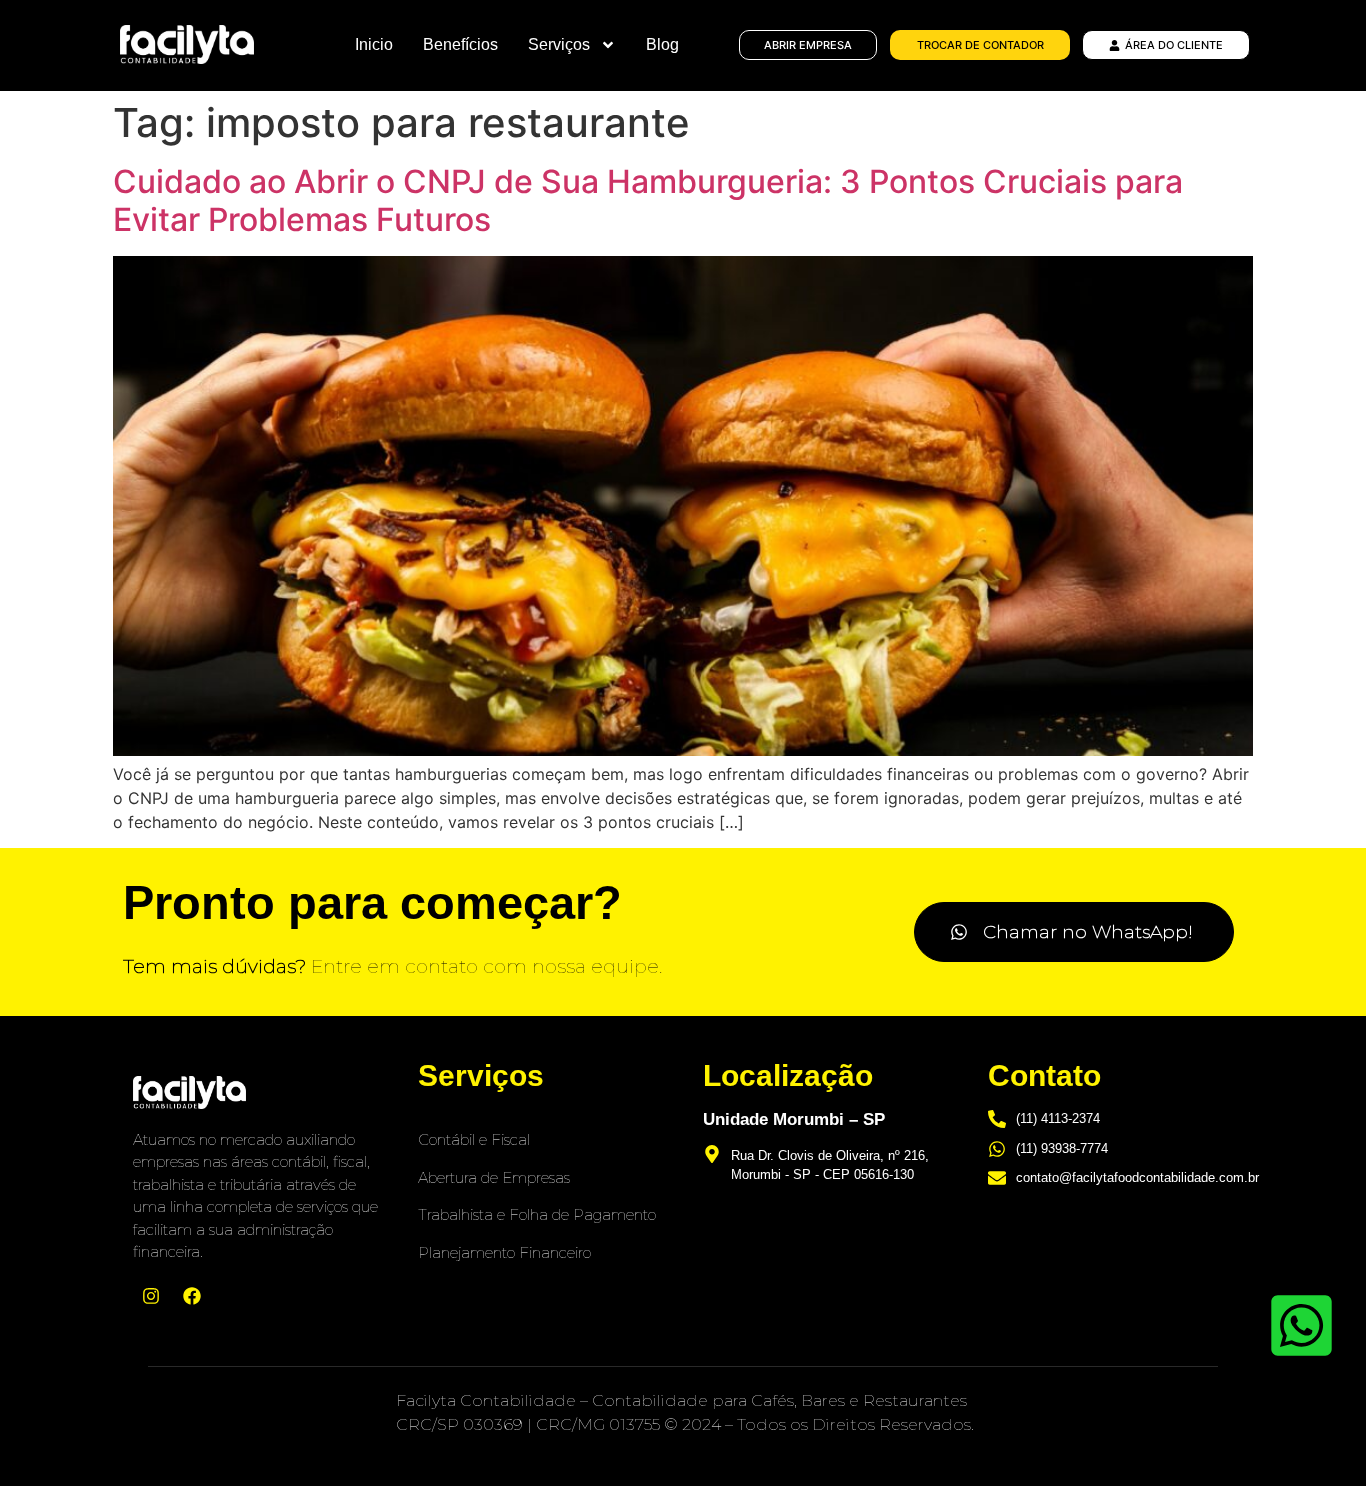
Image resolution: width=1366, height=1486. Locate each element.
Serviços (559, 44)
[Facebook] (192, 1296)
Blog (662, 44)
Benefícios (460, 44)
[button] (1074, 932)
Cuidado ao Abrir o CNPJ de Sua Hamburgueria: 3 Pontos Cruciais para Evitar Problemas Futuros (648, 200)
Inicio (374, 44)
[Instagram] (151, 1296)
